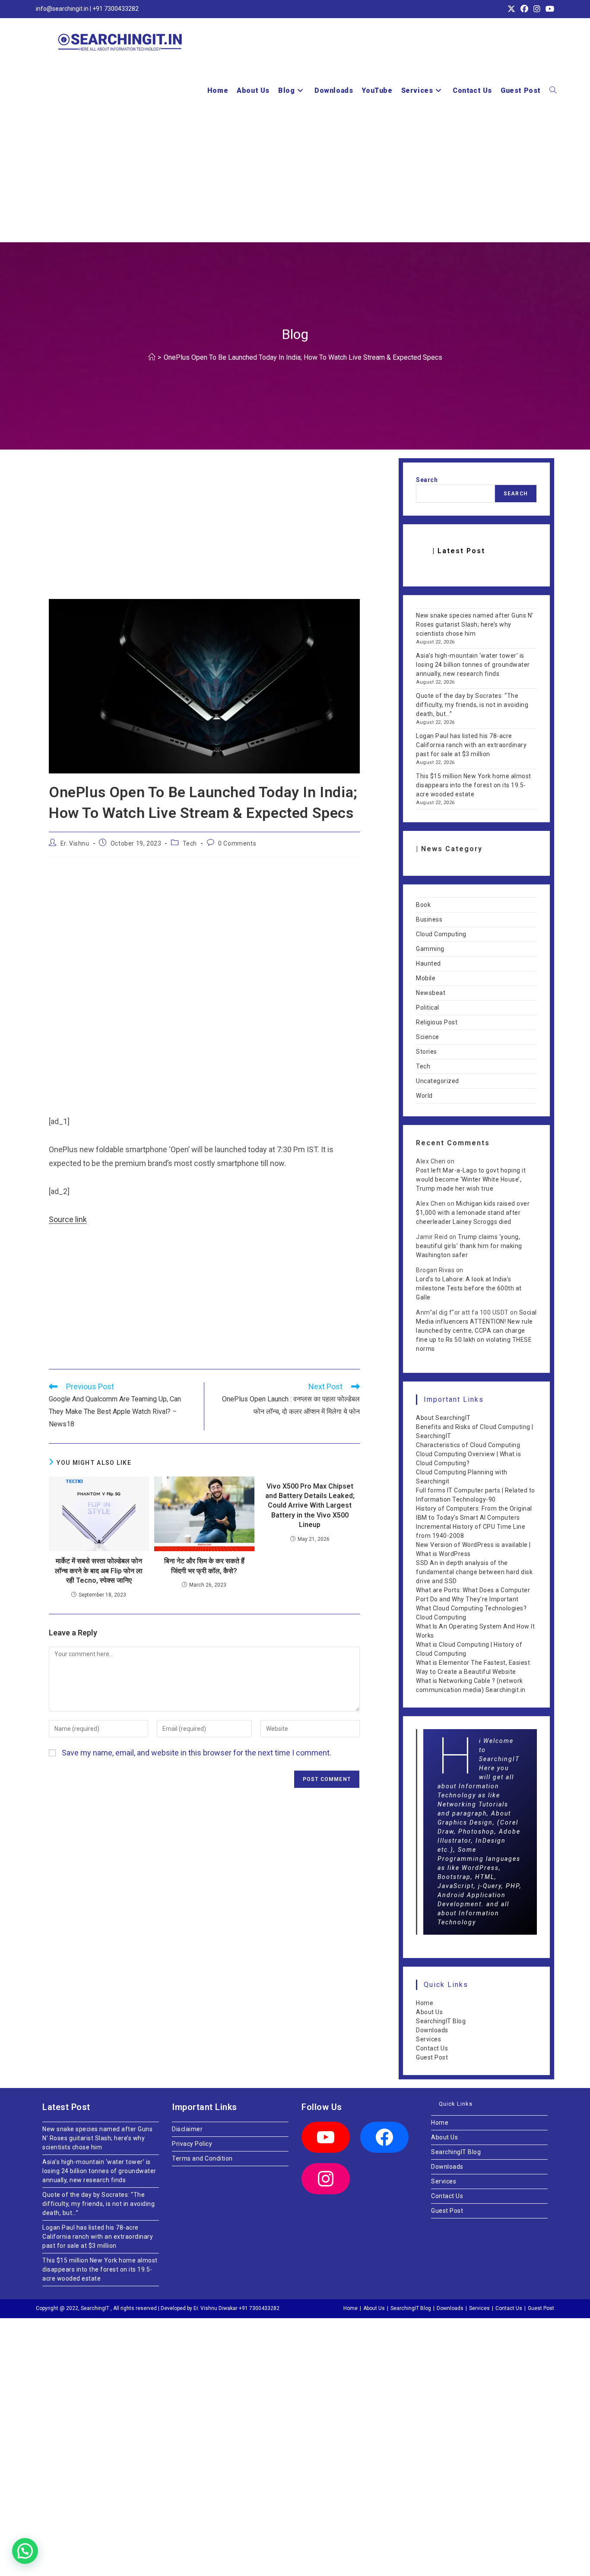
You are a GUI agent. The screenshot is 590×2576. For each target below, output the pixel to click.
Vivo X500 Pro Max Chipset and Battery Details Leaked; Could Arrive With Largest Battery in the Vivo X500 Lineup (310, 1506)
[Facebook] (384, 2137)
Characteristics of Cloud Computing (468, 1445)
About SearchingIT (443, 1418)
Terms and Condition (202, 2158)
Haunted (428, 963)
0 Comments (237, 843)
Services (428, 2039)
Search (427, 480)
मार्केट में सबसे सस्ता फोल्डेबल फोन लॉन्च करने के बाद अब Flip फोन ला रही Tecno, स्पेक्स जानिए (99, 1571)
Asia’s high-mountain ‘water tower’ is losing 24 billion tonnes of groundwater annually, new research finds (473, 665)
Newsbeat (431, 993)
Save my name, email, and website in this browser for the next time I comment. (197, 1753)
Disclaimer (187, 2129)
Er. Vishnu (75, 843)
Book (423, 905)
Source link (68, 1219)
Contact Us (432, 2048)
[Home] (152, 357)
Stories (427, 1052)
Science (428, 1037)
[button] (25, 2551)
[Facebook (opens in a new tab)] (524, 9)
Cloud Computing (441, 934)
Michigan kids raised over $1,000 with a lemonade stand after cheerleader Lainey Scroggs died (473, 1213)
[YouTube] (326, 2137)
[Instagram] (326, 2179)
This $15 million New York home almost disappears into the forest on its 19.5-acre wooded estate (474, 785)
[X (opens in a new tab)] (511, 9)
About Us (429, 2012)
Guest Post (432, 2057)
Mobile (426, 978)
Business (429, 919)
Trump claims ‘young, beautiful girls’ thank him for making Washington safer (469, 1246)
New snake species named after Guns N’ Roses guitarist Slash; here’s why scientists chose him (475, 624)
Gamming (430, 949)
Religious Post (437, 1022)
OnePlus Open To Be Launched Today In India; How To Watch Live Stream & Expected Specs (303, 357)
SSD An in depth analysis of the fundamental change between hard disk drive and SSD (474, 1572)
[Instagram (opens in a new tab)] (537, 9)
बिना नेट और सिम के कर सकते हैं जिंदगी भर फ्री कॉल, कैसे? (204, 1566)
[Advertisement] (295, 177)
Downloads (432, 2030)
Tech (190, 843)
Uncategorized (438, 1081)
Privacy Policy (192, 2144)
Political (428, 1008)
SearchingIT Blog (441, 2021)
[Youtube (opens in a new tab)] (549, 9)
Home (425, 2003)
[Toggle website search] (553, 91)
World (424, 1096)
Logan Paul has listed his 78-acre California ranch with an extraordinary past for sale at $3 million (471, 745)
